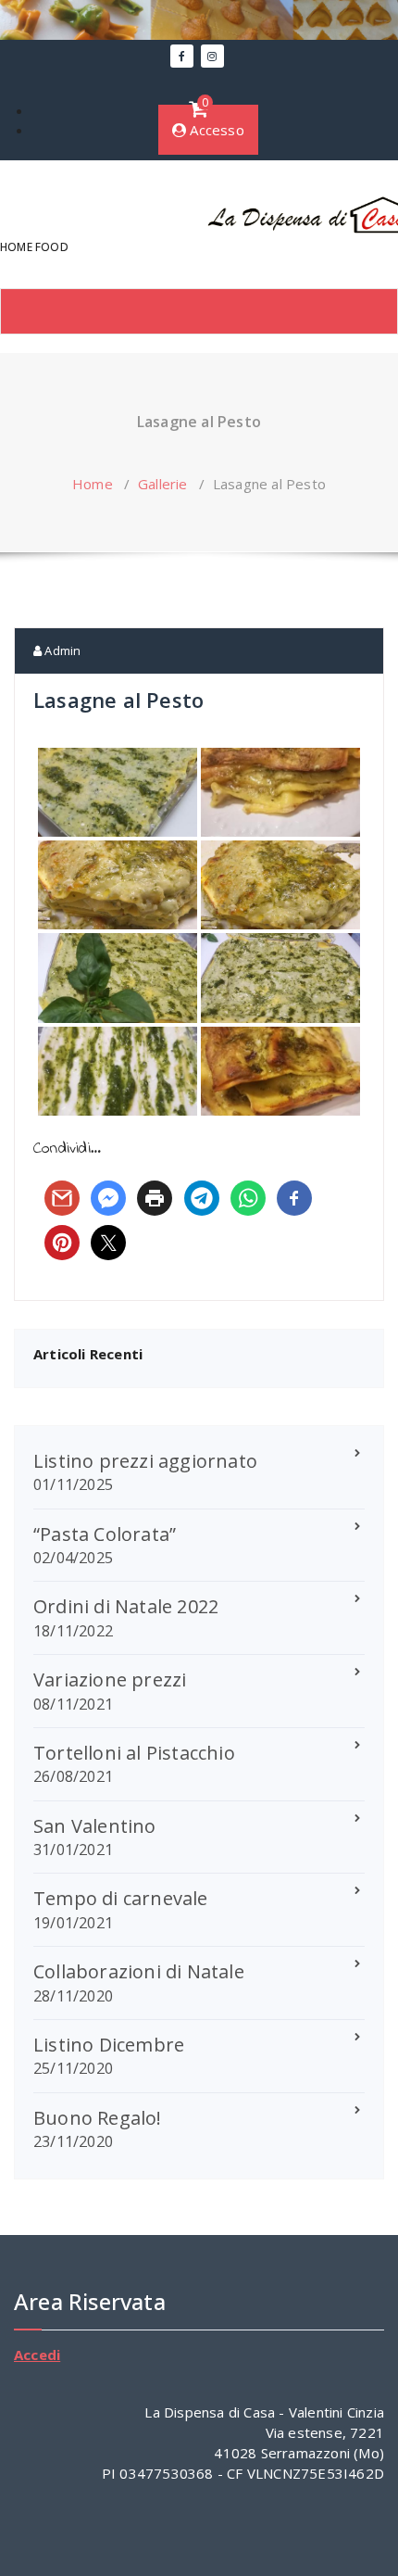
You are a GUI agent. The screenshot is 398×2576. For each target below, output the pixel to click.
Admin (61, 650)
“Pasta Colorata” (105, 1534)
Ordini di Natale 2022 (126, 1606)
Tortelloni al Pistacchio (134, 1753)
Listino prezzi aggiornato (145, 1461)
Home (93, 484)
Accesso (215, 130)
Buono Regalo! (98, 2118)
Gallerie (163, 484)
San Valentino (95, 1826)
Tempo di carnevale (121, 1898)
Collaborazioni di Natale (139, 1971)
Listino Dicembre (109, 2045)
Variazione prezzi (110, 1679)
